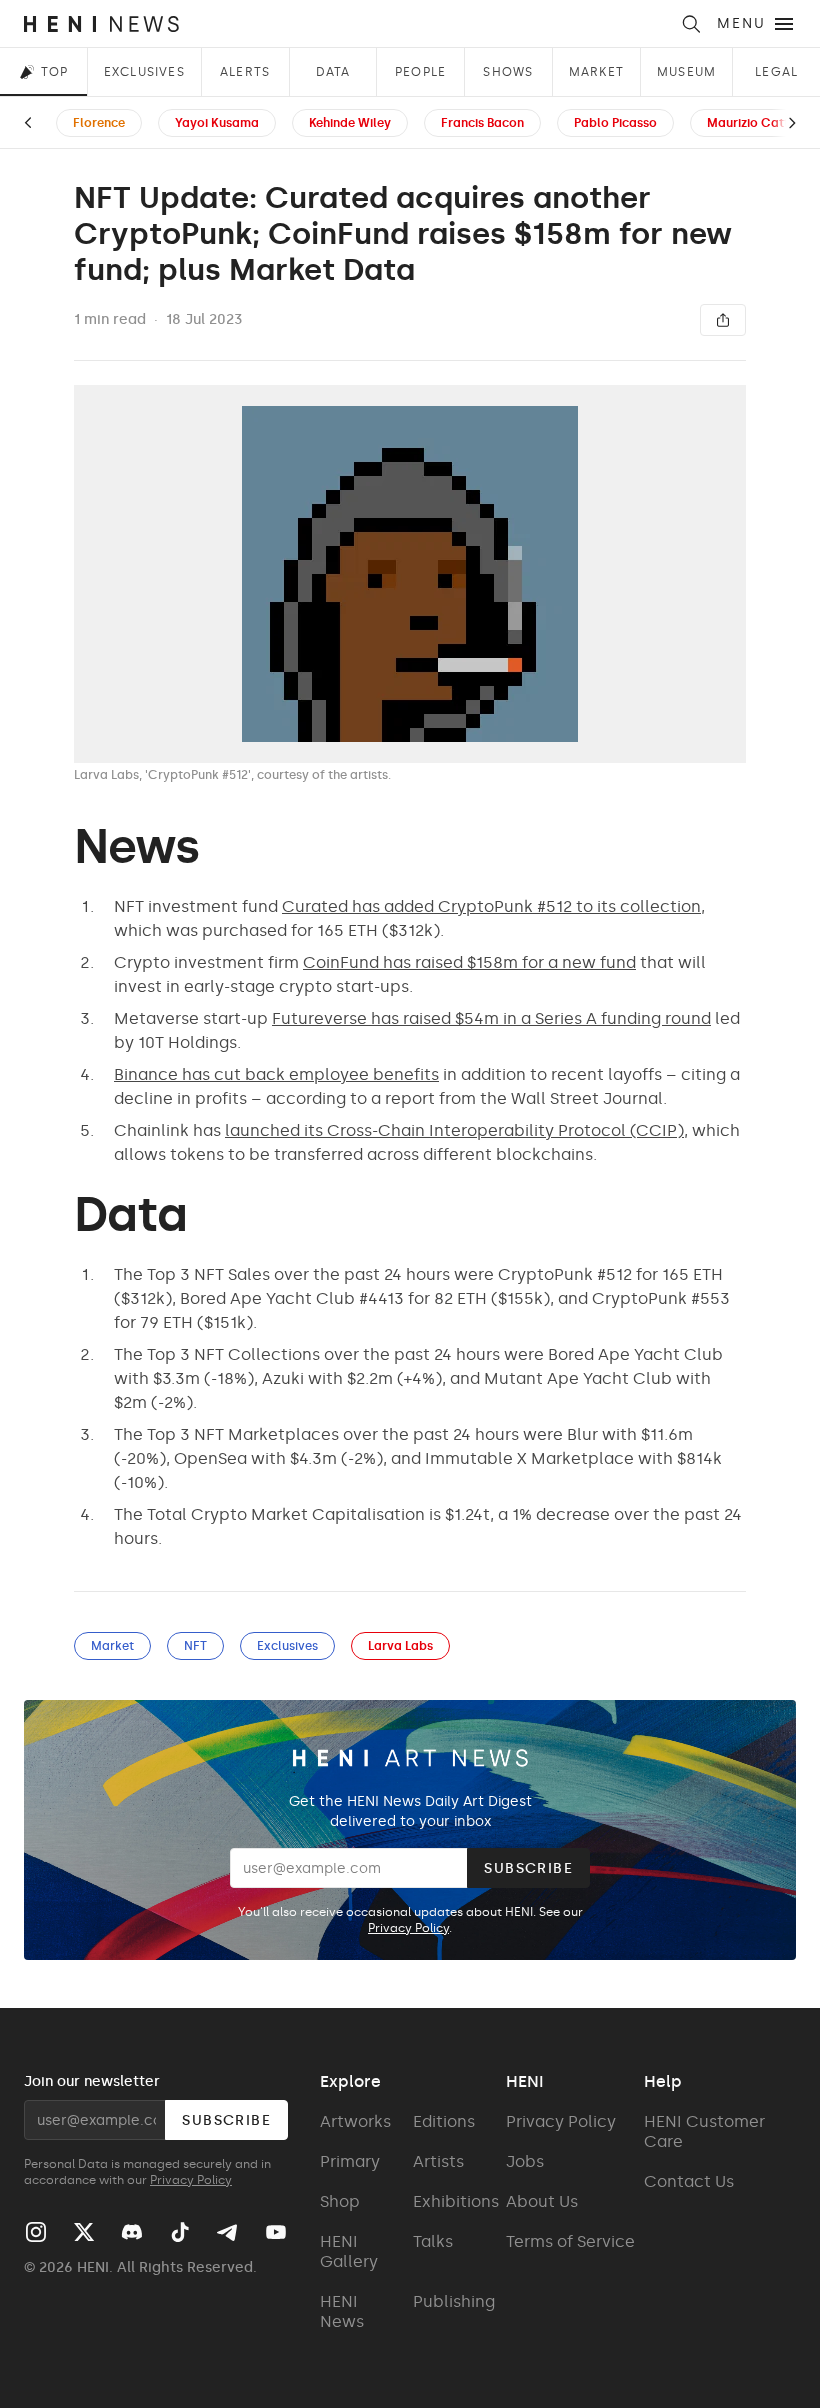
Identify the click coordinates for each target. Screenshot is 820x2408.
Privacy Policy (408, 1928)
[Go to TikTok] (180, 2232)
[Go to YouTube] (276, 2232)
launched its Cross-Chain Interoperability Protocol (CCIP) (454, 1130)
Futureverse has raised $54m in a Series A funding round (491, 1018)
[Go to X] (84, 2232)
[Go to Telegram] (226, 2233)
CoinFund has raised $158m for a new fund (469, 962)
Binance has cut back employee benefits (276, 1074)
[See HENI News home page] (345, 24)
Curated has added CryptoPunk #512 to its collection (491, 906)
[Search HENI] (691, 24)
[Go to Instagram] (36, 2232)
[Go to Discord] (132, 2232)
